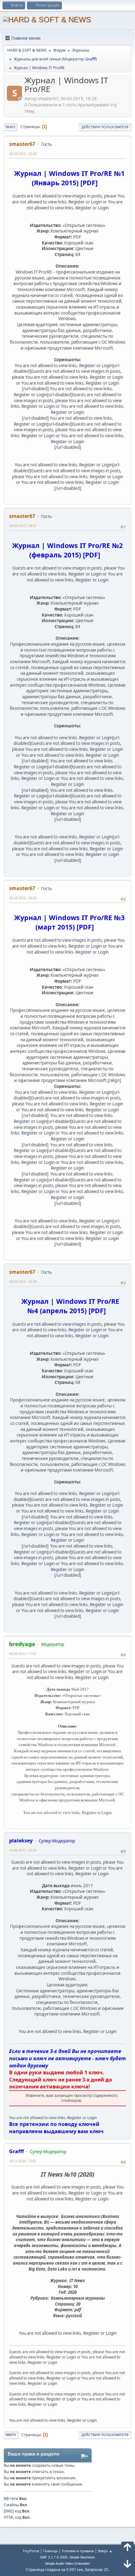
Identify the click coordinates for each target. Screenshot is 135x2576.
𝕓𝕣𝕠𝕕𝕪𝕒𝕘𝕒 (22, 1644)
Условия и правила (78, 2551)
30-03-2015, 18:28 (23, 154)
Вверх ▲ (105, 2551)
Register (77, 202)
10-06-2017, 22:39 (23, 1850)
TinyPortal (31, 2551)
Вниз (11, 127)
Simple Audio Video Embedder (67, 2563)
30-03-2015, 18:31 (23, 526)
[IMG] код (12, 2511)
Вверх (11, 2435)
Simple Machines (82, 2557)
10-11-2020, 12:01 (23, 2161)
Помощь (51, 2551)
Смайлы (11, 2505)
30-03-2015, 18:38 (23, 1281)
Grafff (91, 59)
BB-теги (11, 2499)
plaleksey (21, 1841)
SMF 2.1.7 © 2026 (54, 2557)
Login (96, 202)
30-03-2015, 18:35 (23, 898)
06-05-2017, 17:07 (23, 1654)
